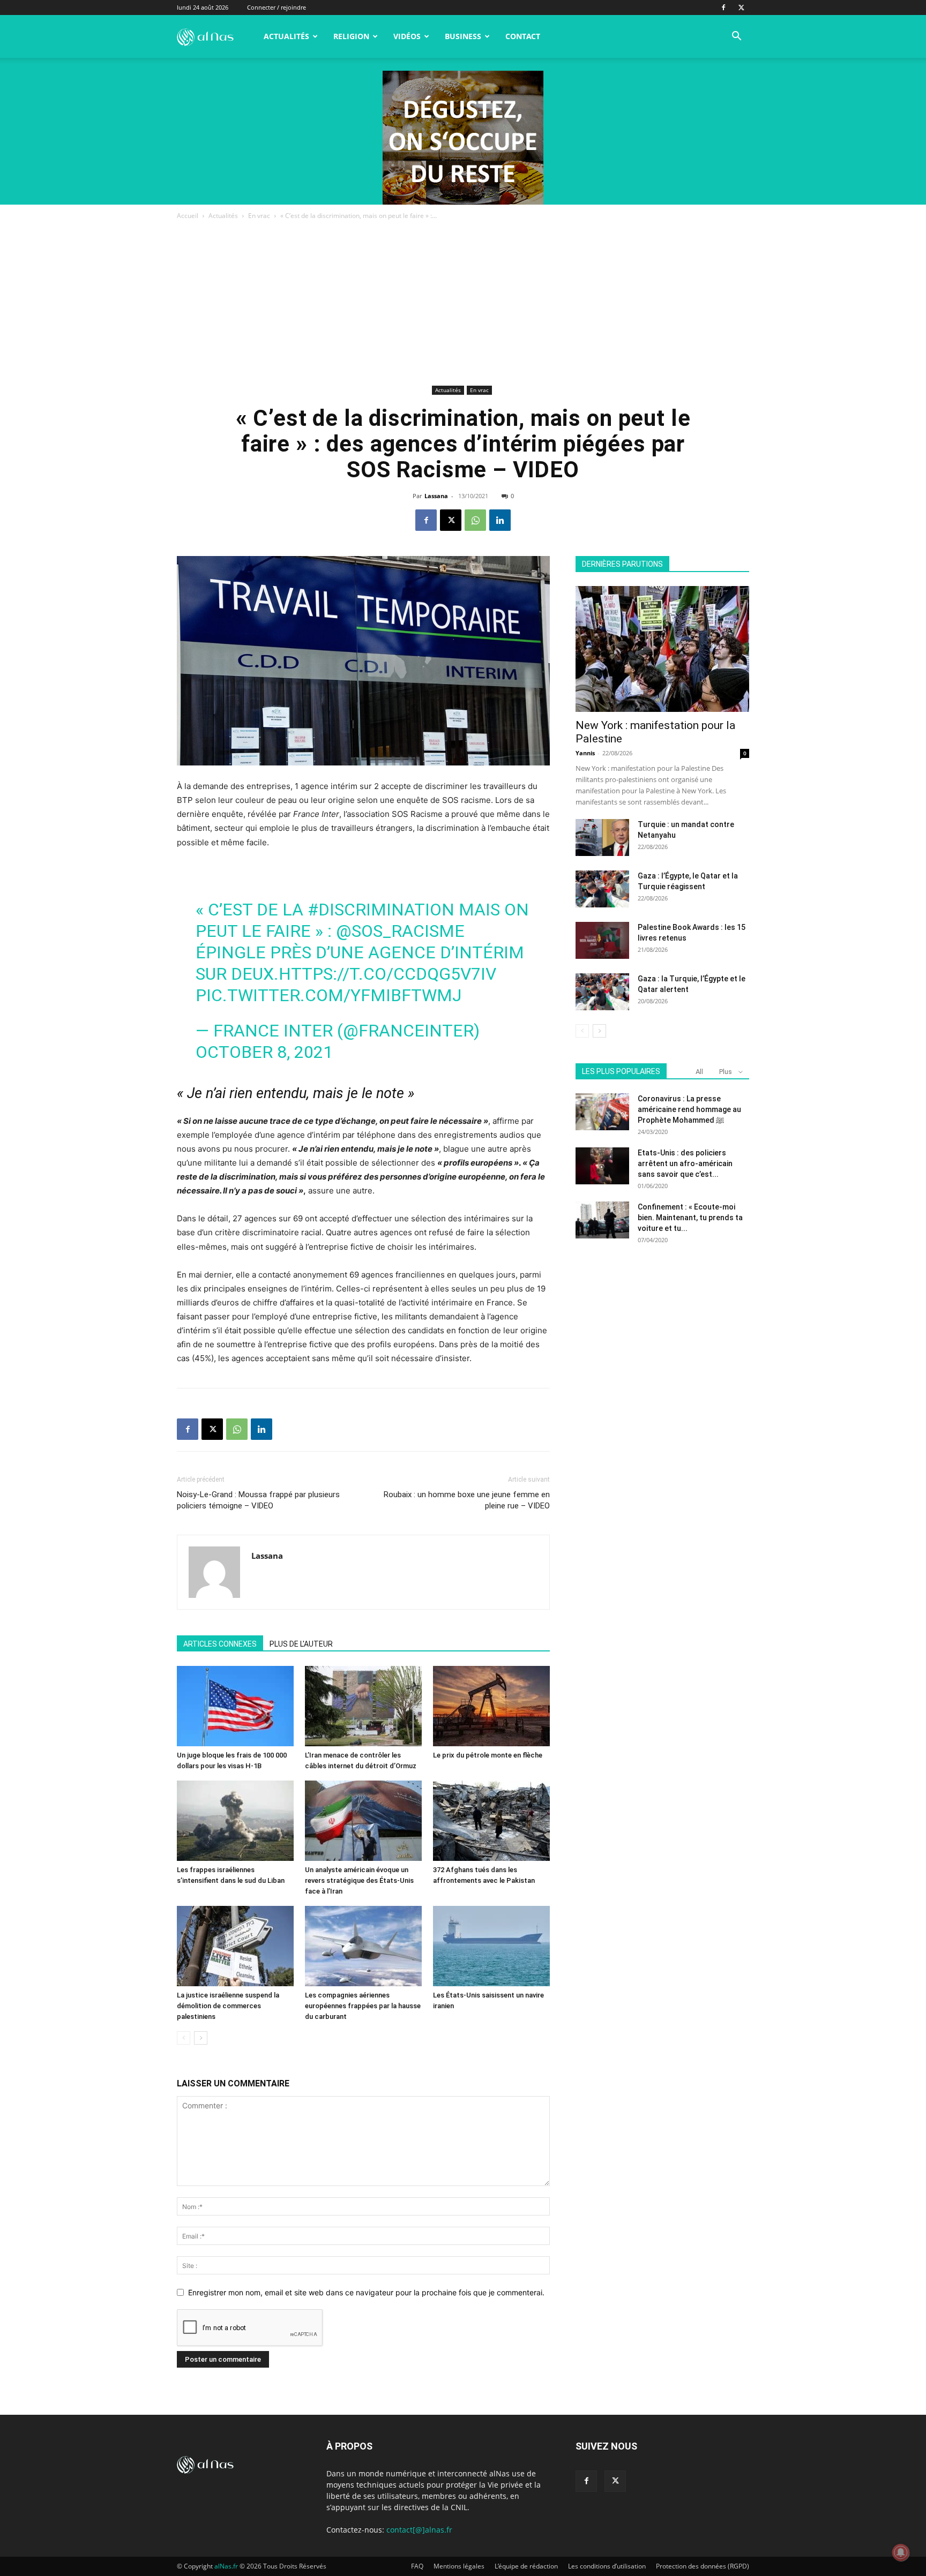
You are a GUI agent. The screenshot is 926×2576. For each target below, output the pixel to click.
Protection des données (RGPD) (703, 2566)
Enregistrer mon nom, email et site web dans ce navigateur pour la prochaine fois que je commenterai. (366, 2292)
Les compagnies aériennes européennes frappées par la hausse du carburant (363, 2006)
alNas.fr (226, 2566)
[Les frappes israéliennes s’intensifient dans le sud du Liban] (235, 1821)
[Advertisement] (463, 302)
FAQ (417, 2566)
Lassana (436, 496)
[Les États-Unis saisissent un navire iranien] (491, 1946)
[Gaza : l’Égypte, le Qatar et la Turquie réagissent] (602, 889)
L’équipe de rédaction (526, 2566)
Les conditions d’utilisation (607, 2566)
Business (463, 36)
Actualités (286, 36)
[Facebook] (723, 7)
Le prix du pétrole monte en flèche (488, 1755)
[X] (741, 7)
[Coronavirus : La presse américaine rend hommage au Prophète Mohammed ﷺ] (602, 1112)
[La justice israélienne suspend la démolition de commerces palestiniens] (235, 1946)
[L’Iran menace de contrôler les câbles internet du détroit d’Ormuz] (363, 1706)
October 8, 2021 (264, 1052)
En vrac (259, 216)
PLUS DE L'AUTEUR (301, 1644)
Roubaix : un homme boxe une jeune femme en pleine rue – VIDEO (467, 1500)
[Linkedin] (500, 520)
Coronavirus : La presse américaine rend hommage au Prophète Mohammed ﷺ (689, 1109)
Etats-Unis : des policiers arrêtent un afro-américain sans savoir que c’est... (685, 1163)
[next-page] (201, 2038)
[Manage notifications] (901, 2552)
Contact (523, 36)
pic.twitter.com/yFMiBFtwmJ (328, 995)
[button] (736, 37)
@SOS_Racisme (400, 931)
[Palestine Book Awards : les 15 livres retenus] (602, 940)
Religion (351, 36)
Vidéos (407, 36)
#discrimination (381, 910)
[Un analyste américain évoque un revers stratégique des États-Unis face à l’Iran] (363, 1821)
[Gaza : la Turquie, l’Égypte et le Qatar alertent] (602, 992)
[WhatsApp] (475, 520)
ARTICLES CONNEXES (220, 1644)
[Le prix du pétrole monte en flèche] (491, 1706)
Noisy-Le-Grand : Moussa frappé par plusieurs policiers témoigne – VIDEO (258, 1500)
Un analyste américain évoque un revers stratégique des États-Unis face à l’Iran (359, 1880)
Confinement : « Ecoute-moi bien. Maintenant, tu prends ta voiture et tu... (690, 1218)
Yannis (585, 753)
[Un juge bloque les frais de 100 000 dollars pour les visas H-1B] (235, 1706)
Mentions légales (459, 2566)
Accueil (188, 216)
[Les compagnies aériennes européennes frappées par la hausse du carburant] (363, 1946)
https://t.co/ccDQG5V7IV (387, 974)
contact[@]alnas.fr (419, 2530)
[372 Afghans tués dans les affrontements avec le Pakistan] (491, 1821)
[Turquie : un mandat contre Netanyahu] (602, 838)
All (699, 1072)
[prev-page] (184, 2038)
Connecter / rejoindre (277, 7)
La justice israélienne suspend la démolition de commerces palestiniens (228, 2006)
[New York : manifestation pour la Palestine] (662, 649)
